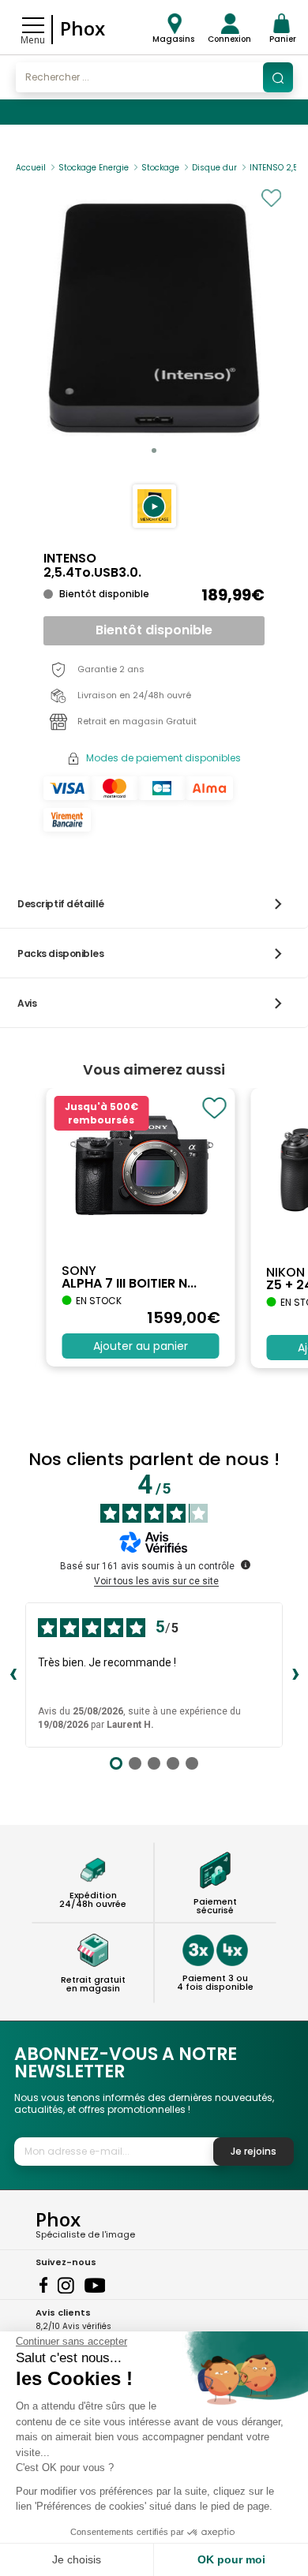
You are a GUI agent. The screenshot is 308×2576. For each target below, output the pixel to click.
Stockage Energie (94, 168)
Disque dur (214, 168)
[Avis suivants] (295, 1675)
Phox (83, 28)
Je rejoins (254, 2151)
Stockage (160, 168)
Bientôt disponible (154, 630)
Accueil (31, 168)
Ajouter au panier (141, 1346)
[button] (154, 506)
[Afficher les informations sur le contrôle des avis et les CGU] (246, 1565)
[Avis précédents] (13, 1675)
